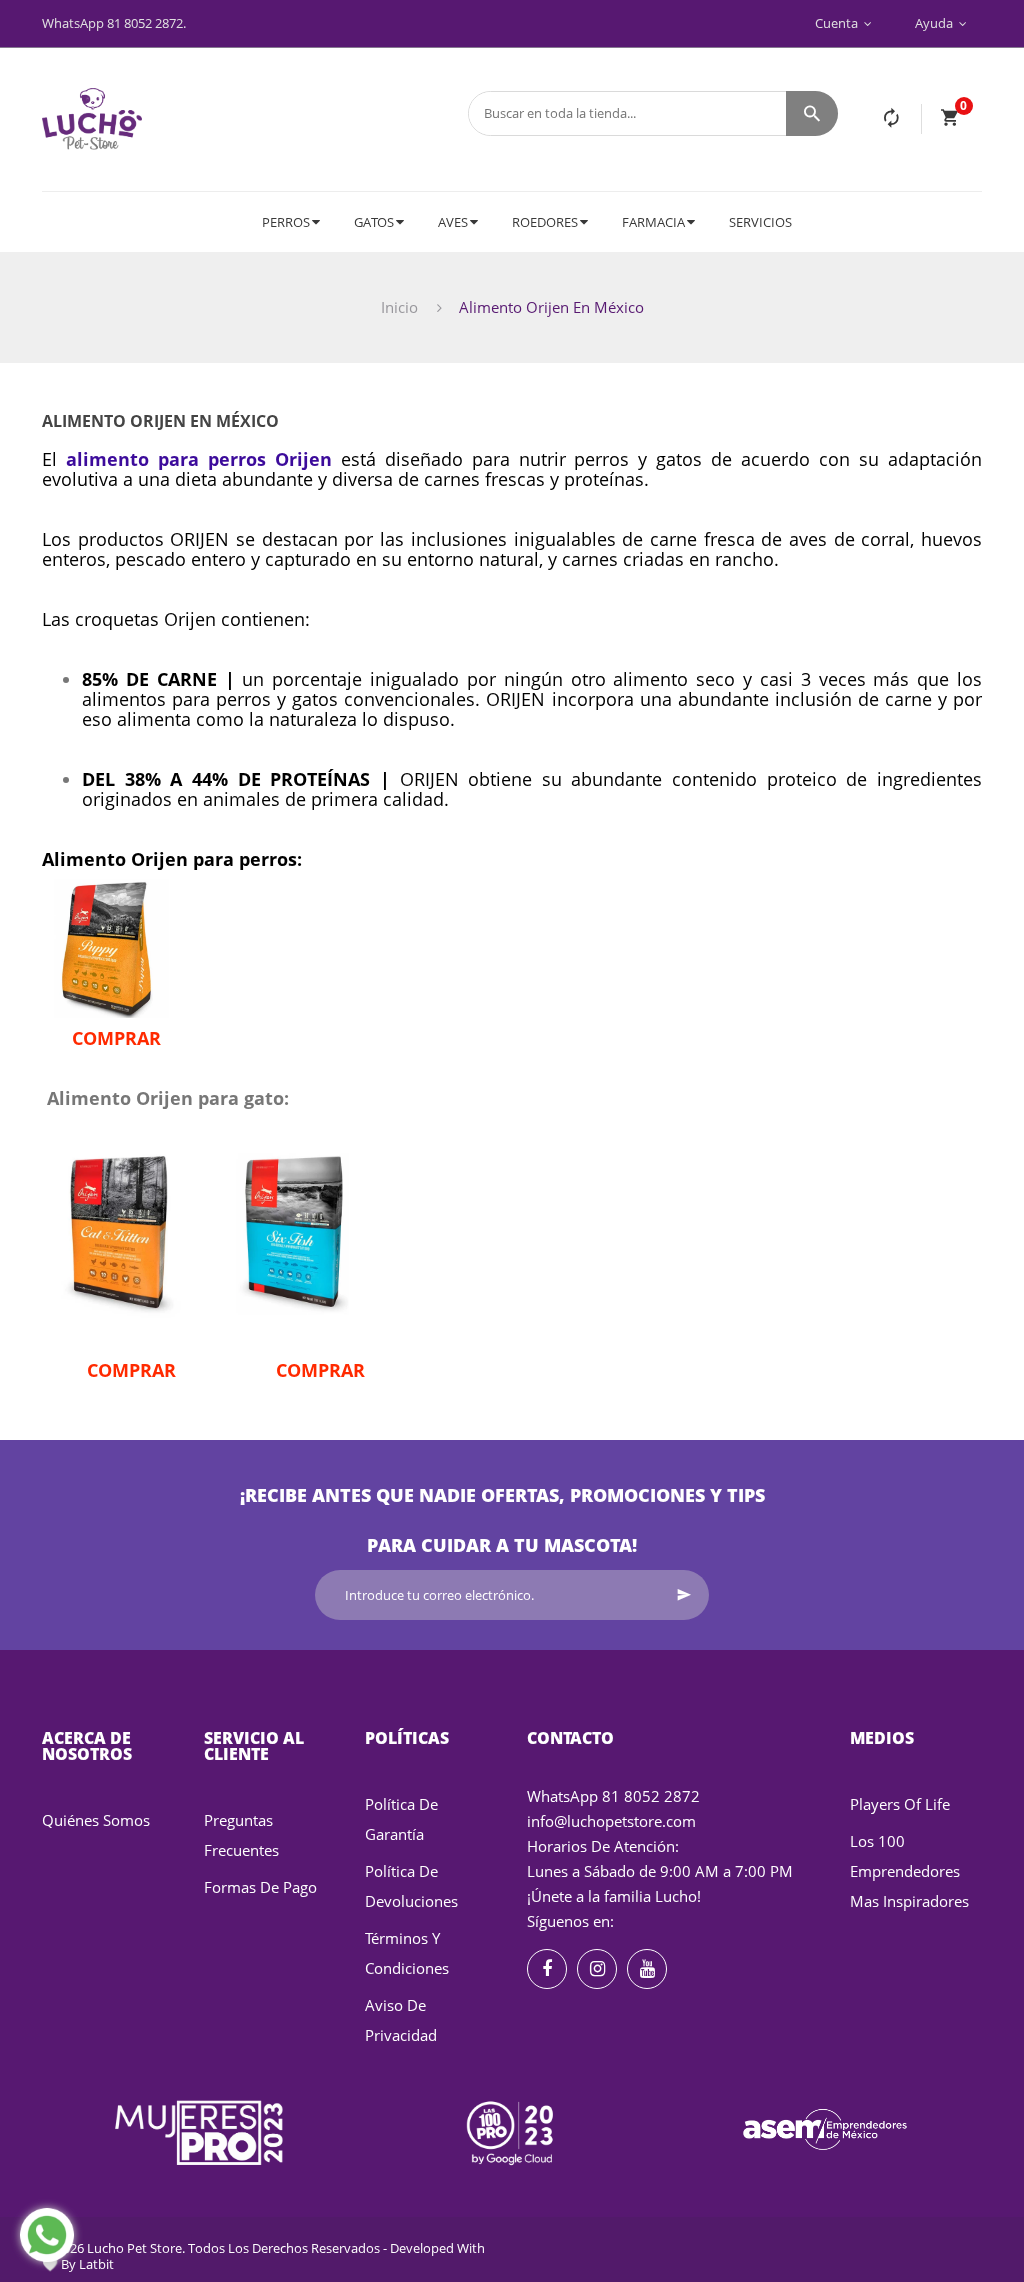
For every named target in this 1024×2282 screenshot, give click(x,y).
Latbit (96, 2264)
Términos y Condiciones (407, 1953)
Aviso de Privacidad (401, 2020)
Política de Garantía (401, 1819)
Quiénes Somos (96, 1820)
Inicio (399, 307)
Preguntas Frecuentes (241, 1835)
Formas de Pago (260, 1887)
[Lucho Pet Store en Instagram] (597, 1969)
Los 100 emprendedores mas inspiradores (909, 1871)
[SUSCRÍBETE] (684, 1595)
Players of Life (900, 1804)
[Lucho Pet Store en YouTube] (647, 1969)
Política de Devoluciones (411, 1886)
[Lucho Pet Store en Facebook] (547, 1969)
